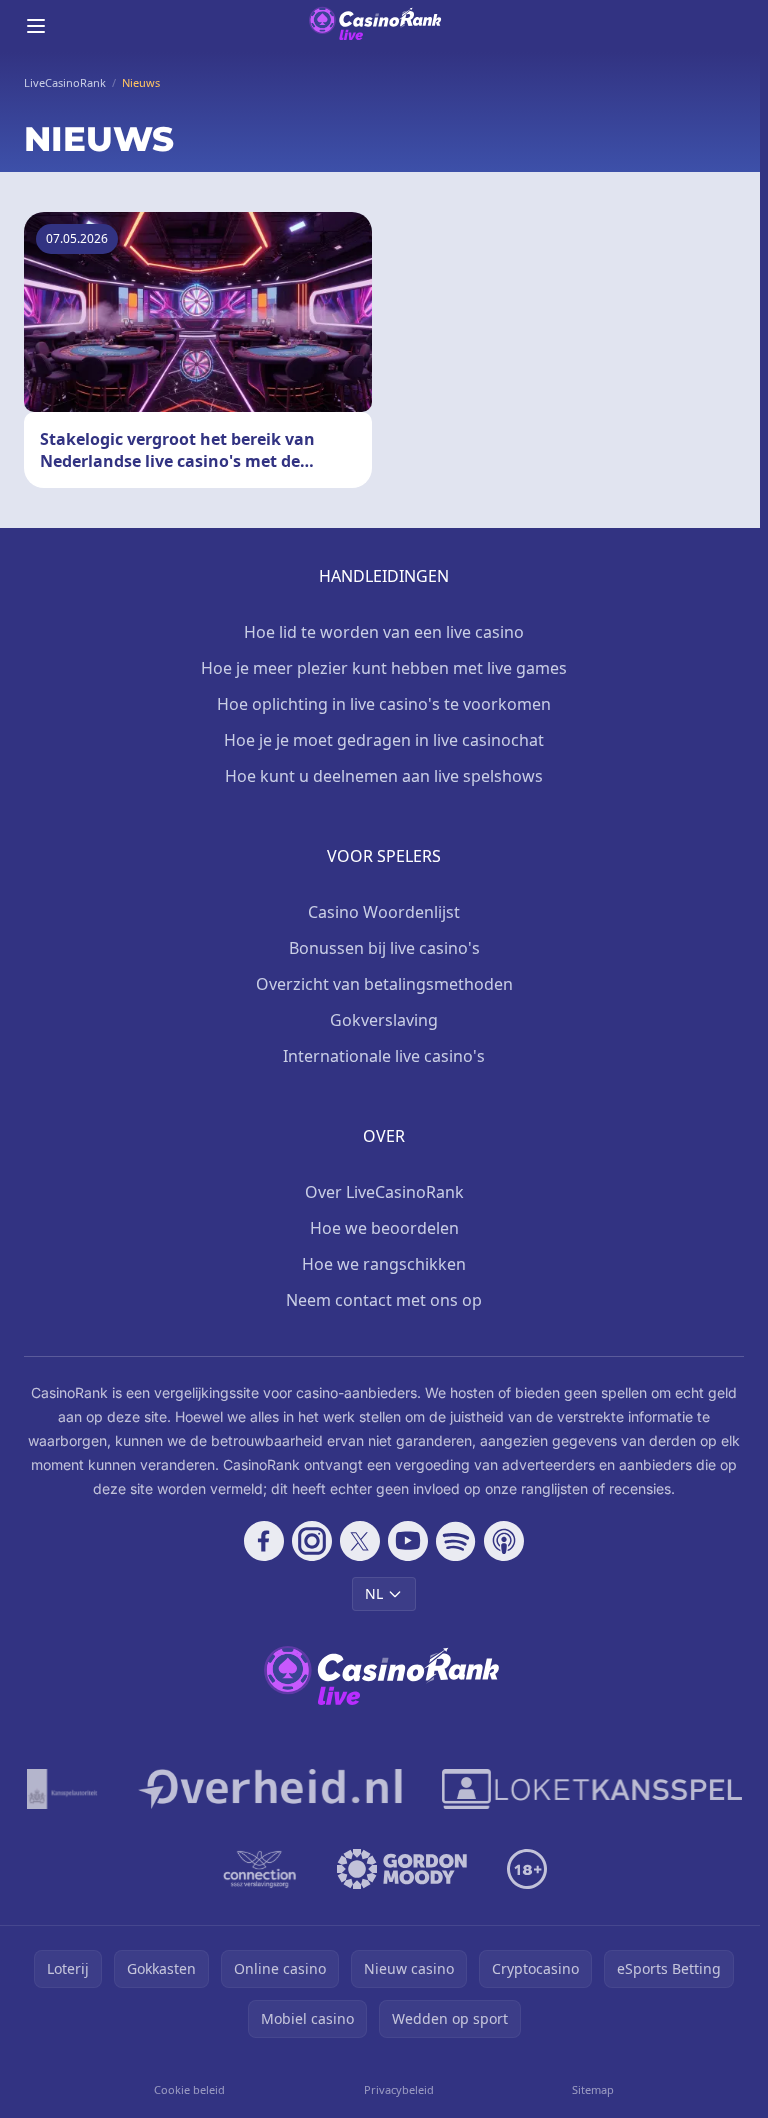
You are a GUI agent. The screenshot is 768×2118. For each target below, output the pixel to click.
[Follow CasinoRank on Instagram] (312, 1541)
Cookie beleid (189, 2089)
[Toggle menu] (36, 26)
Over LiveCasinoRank (384, 1192)
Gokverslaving (384, 1020)
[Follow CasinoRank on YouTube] (408, 1541)
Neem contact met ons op (384, 1300)
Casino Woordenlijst (384, 912)
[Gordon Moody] (402, 1869)
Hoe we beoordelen (384, 1228)
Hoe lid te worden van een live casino (384, 632)
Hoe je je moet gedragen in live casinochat (384, 740)
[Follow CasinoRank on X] (360, 1541)
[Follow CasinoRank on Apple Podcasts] (504, 1541)
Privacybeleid (399, 2089)
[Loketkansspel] (592, 1789)
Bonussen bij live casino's (384, 948)
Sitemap (593, 2089)
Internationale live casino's (384, 1056)
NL (374, 1593)
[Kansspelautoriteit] (62, 1789)
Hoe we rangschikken (384, 1264)
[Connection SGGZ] (259, 1869)
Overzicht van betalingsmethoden (384, 984)
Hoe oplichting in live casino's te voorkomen (384, 704)
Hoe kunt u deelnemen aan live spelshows (384, 776)
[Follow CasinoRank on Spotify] (456, 1541)
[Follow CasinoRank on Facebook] (264, 1541)
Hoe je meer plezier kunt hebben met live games (384, 668)
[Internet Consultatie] (270, 1789)
